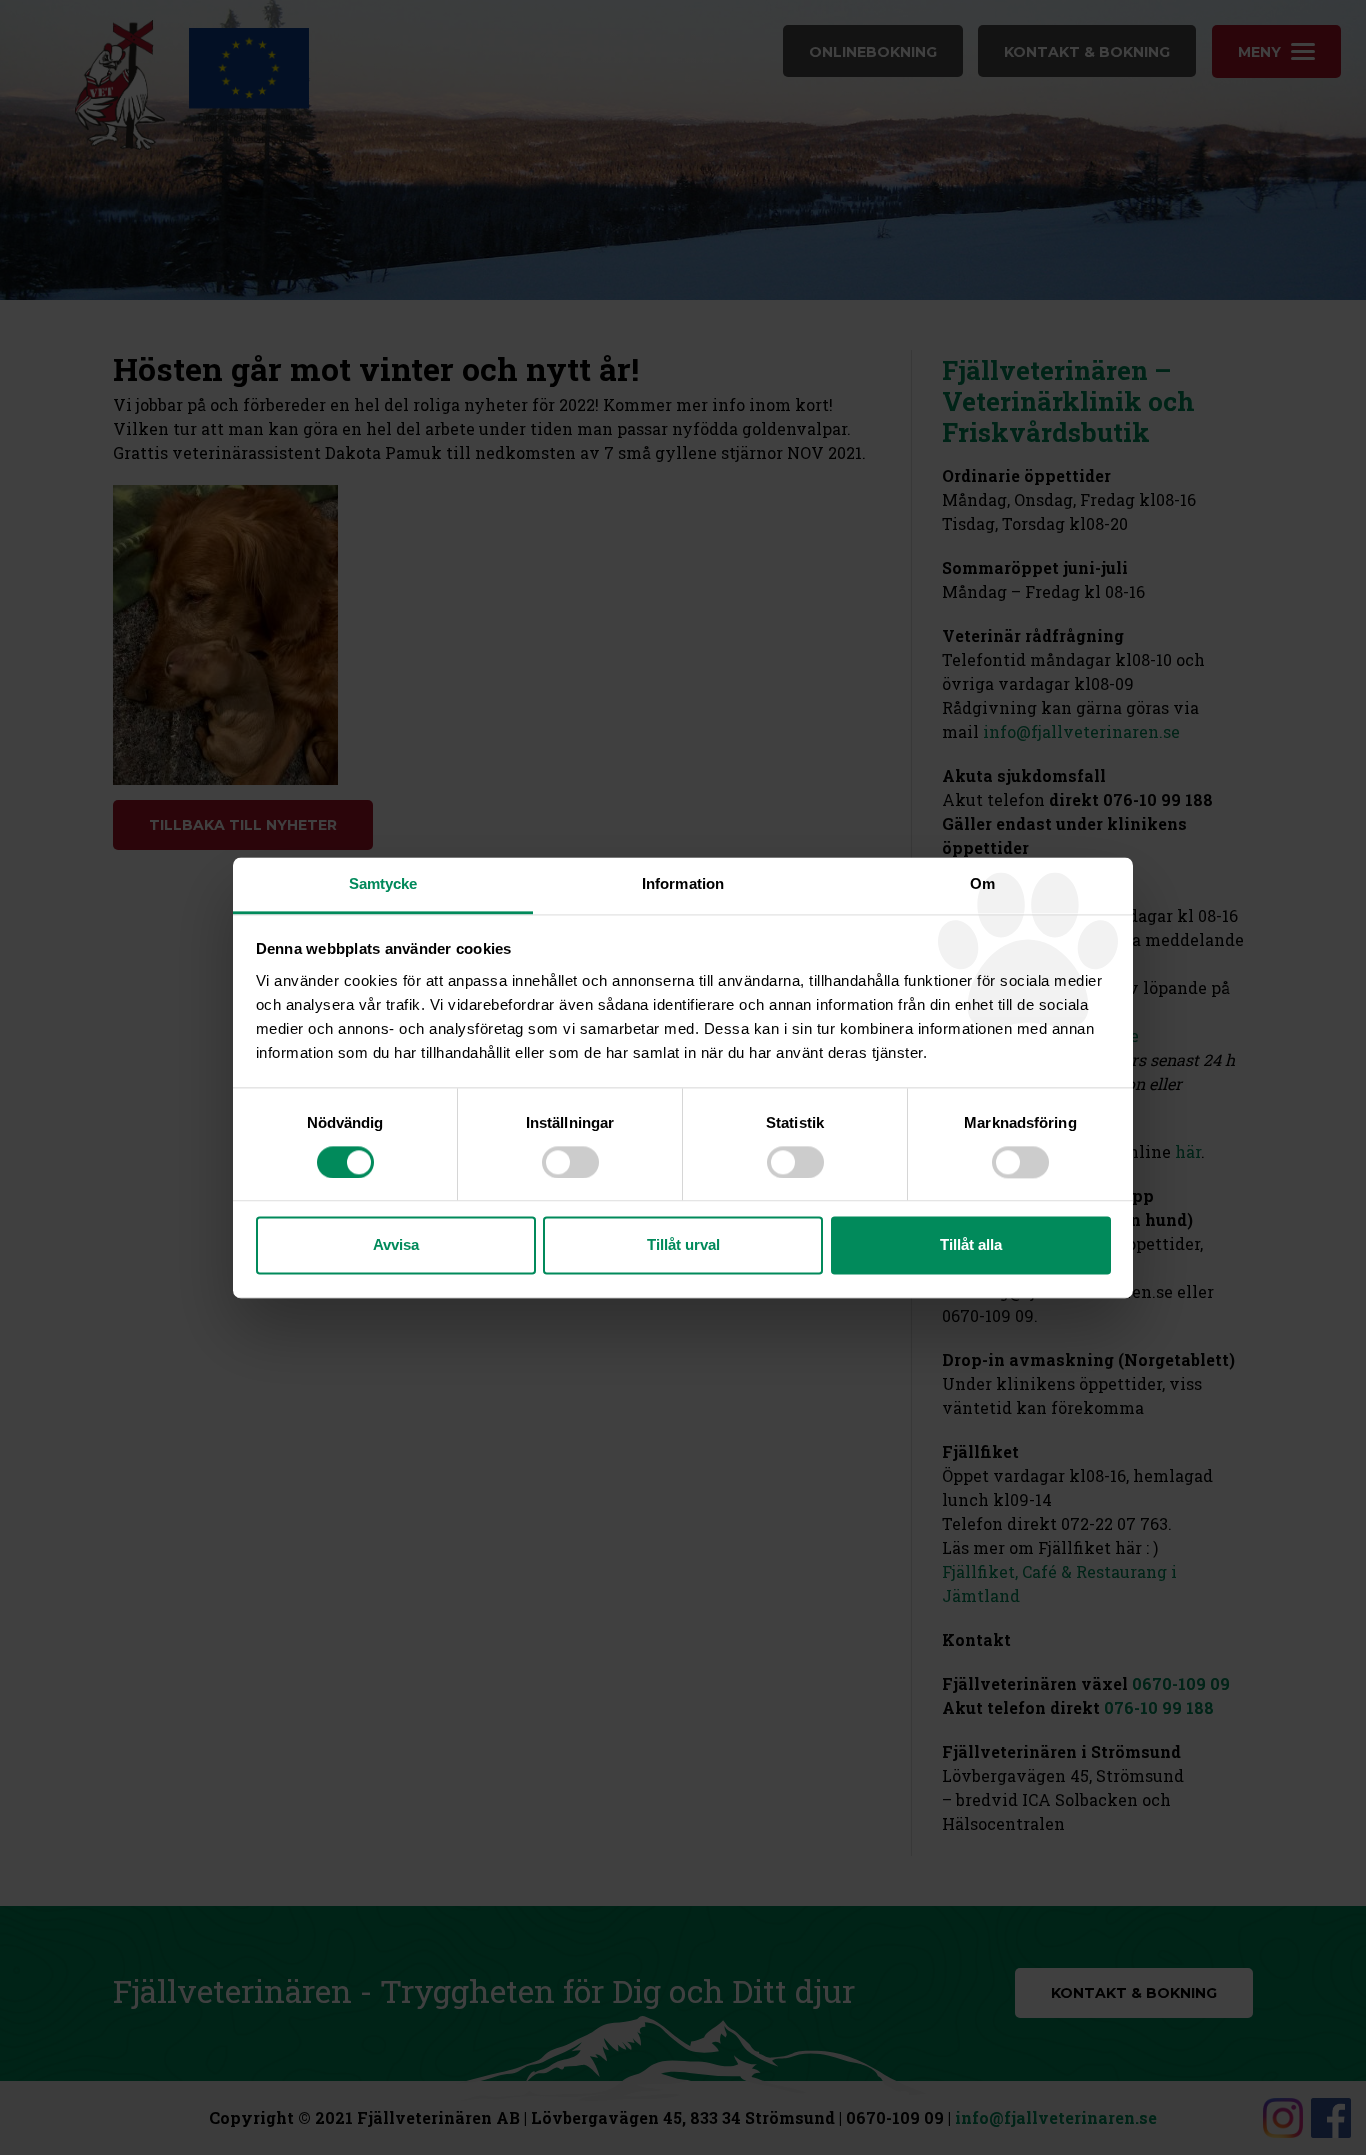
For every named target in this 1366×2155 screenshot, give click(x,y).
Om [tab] (982, 883)
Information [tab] (683, 883)
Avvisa (396, 1245)
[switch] (570, 1162)
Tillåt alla (971, 1245)
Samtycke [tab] (383, 883)
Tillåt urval (683, 1245)
